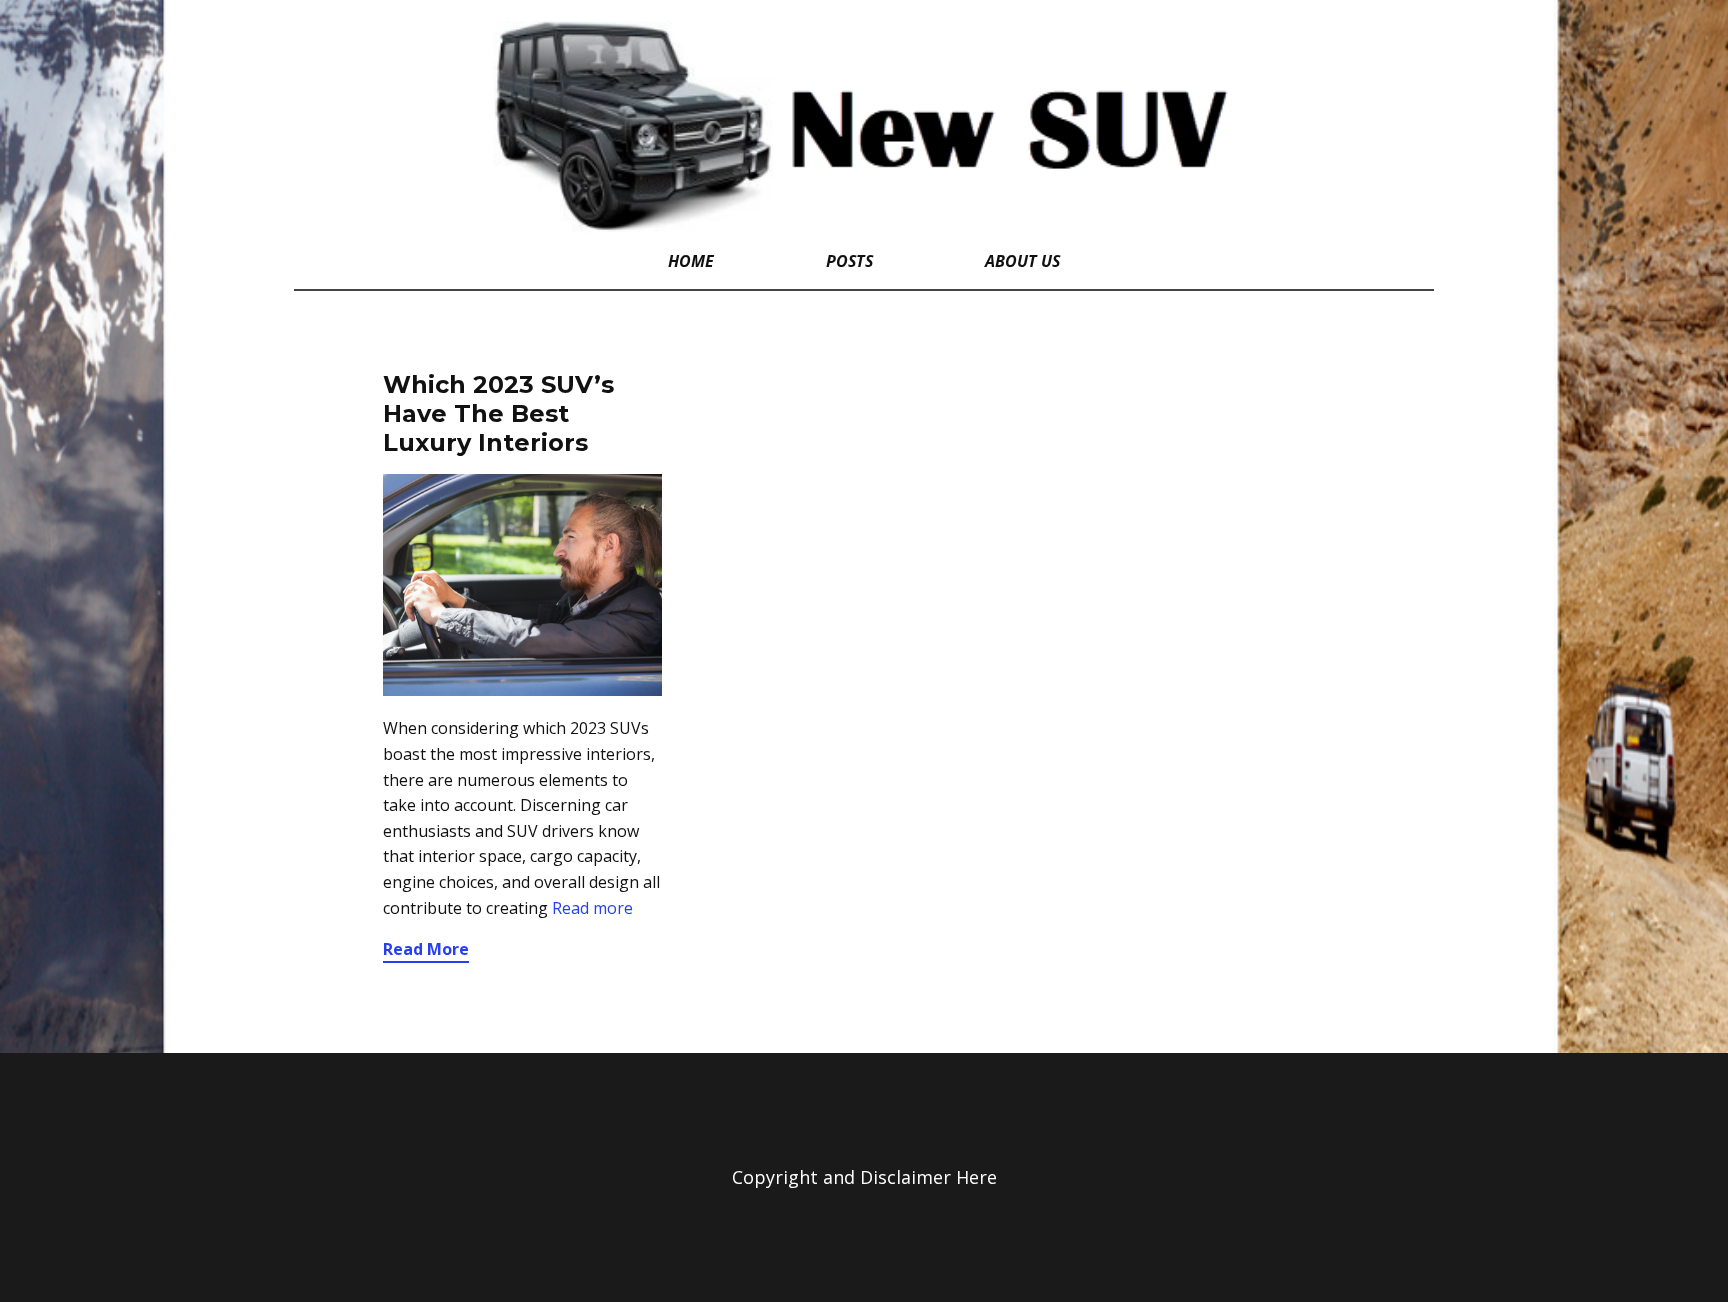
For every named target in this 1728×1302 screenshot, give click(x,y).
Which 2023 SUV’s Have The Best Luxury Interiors (498, 413)
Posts (849, 261)
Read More (426, 949)
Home (691, 261)
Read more (592, 908)
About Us (1022, 261)
